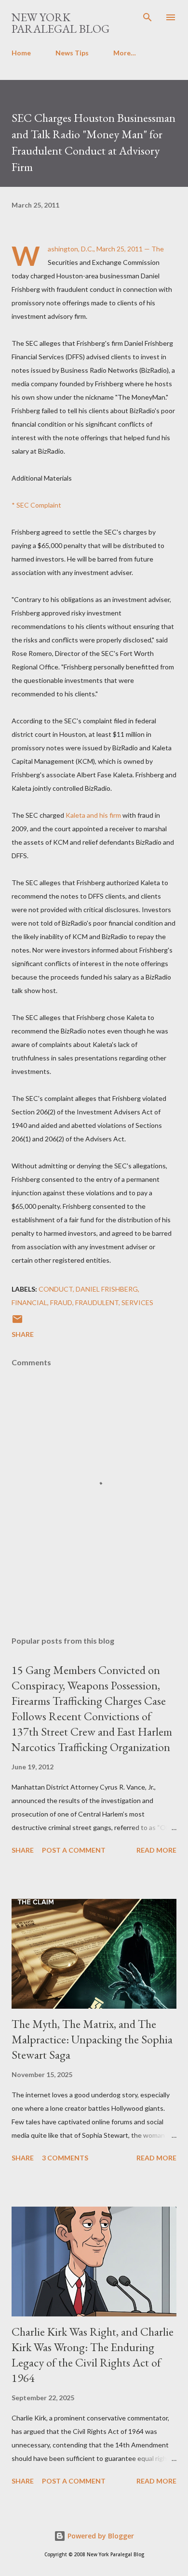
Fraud (61, 1302)
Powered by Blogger (100, 2536)
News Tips (72, 53)
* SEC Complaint (36, 505)
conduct (56, 1289)
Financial (29, 1302)
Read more (156, 1850)
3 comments (65, 2158)
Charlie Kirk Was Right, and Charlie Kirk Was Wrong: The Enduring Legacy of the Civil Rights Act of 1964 (93, 2355)
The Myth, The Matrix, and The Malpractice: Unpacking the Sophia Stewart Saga (92, 2039)
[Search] (148, 17)
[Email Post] (17, 1322)
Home (21, 53)
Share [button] (23, 1334)
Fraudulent (97, 1302)
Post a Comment (74, 1850)
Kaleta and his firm (93, 815)
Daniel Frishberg (107, 1289)
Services (137, 1302)
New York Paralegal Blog (60, 23)
